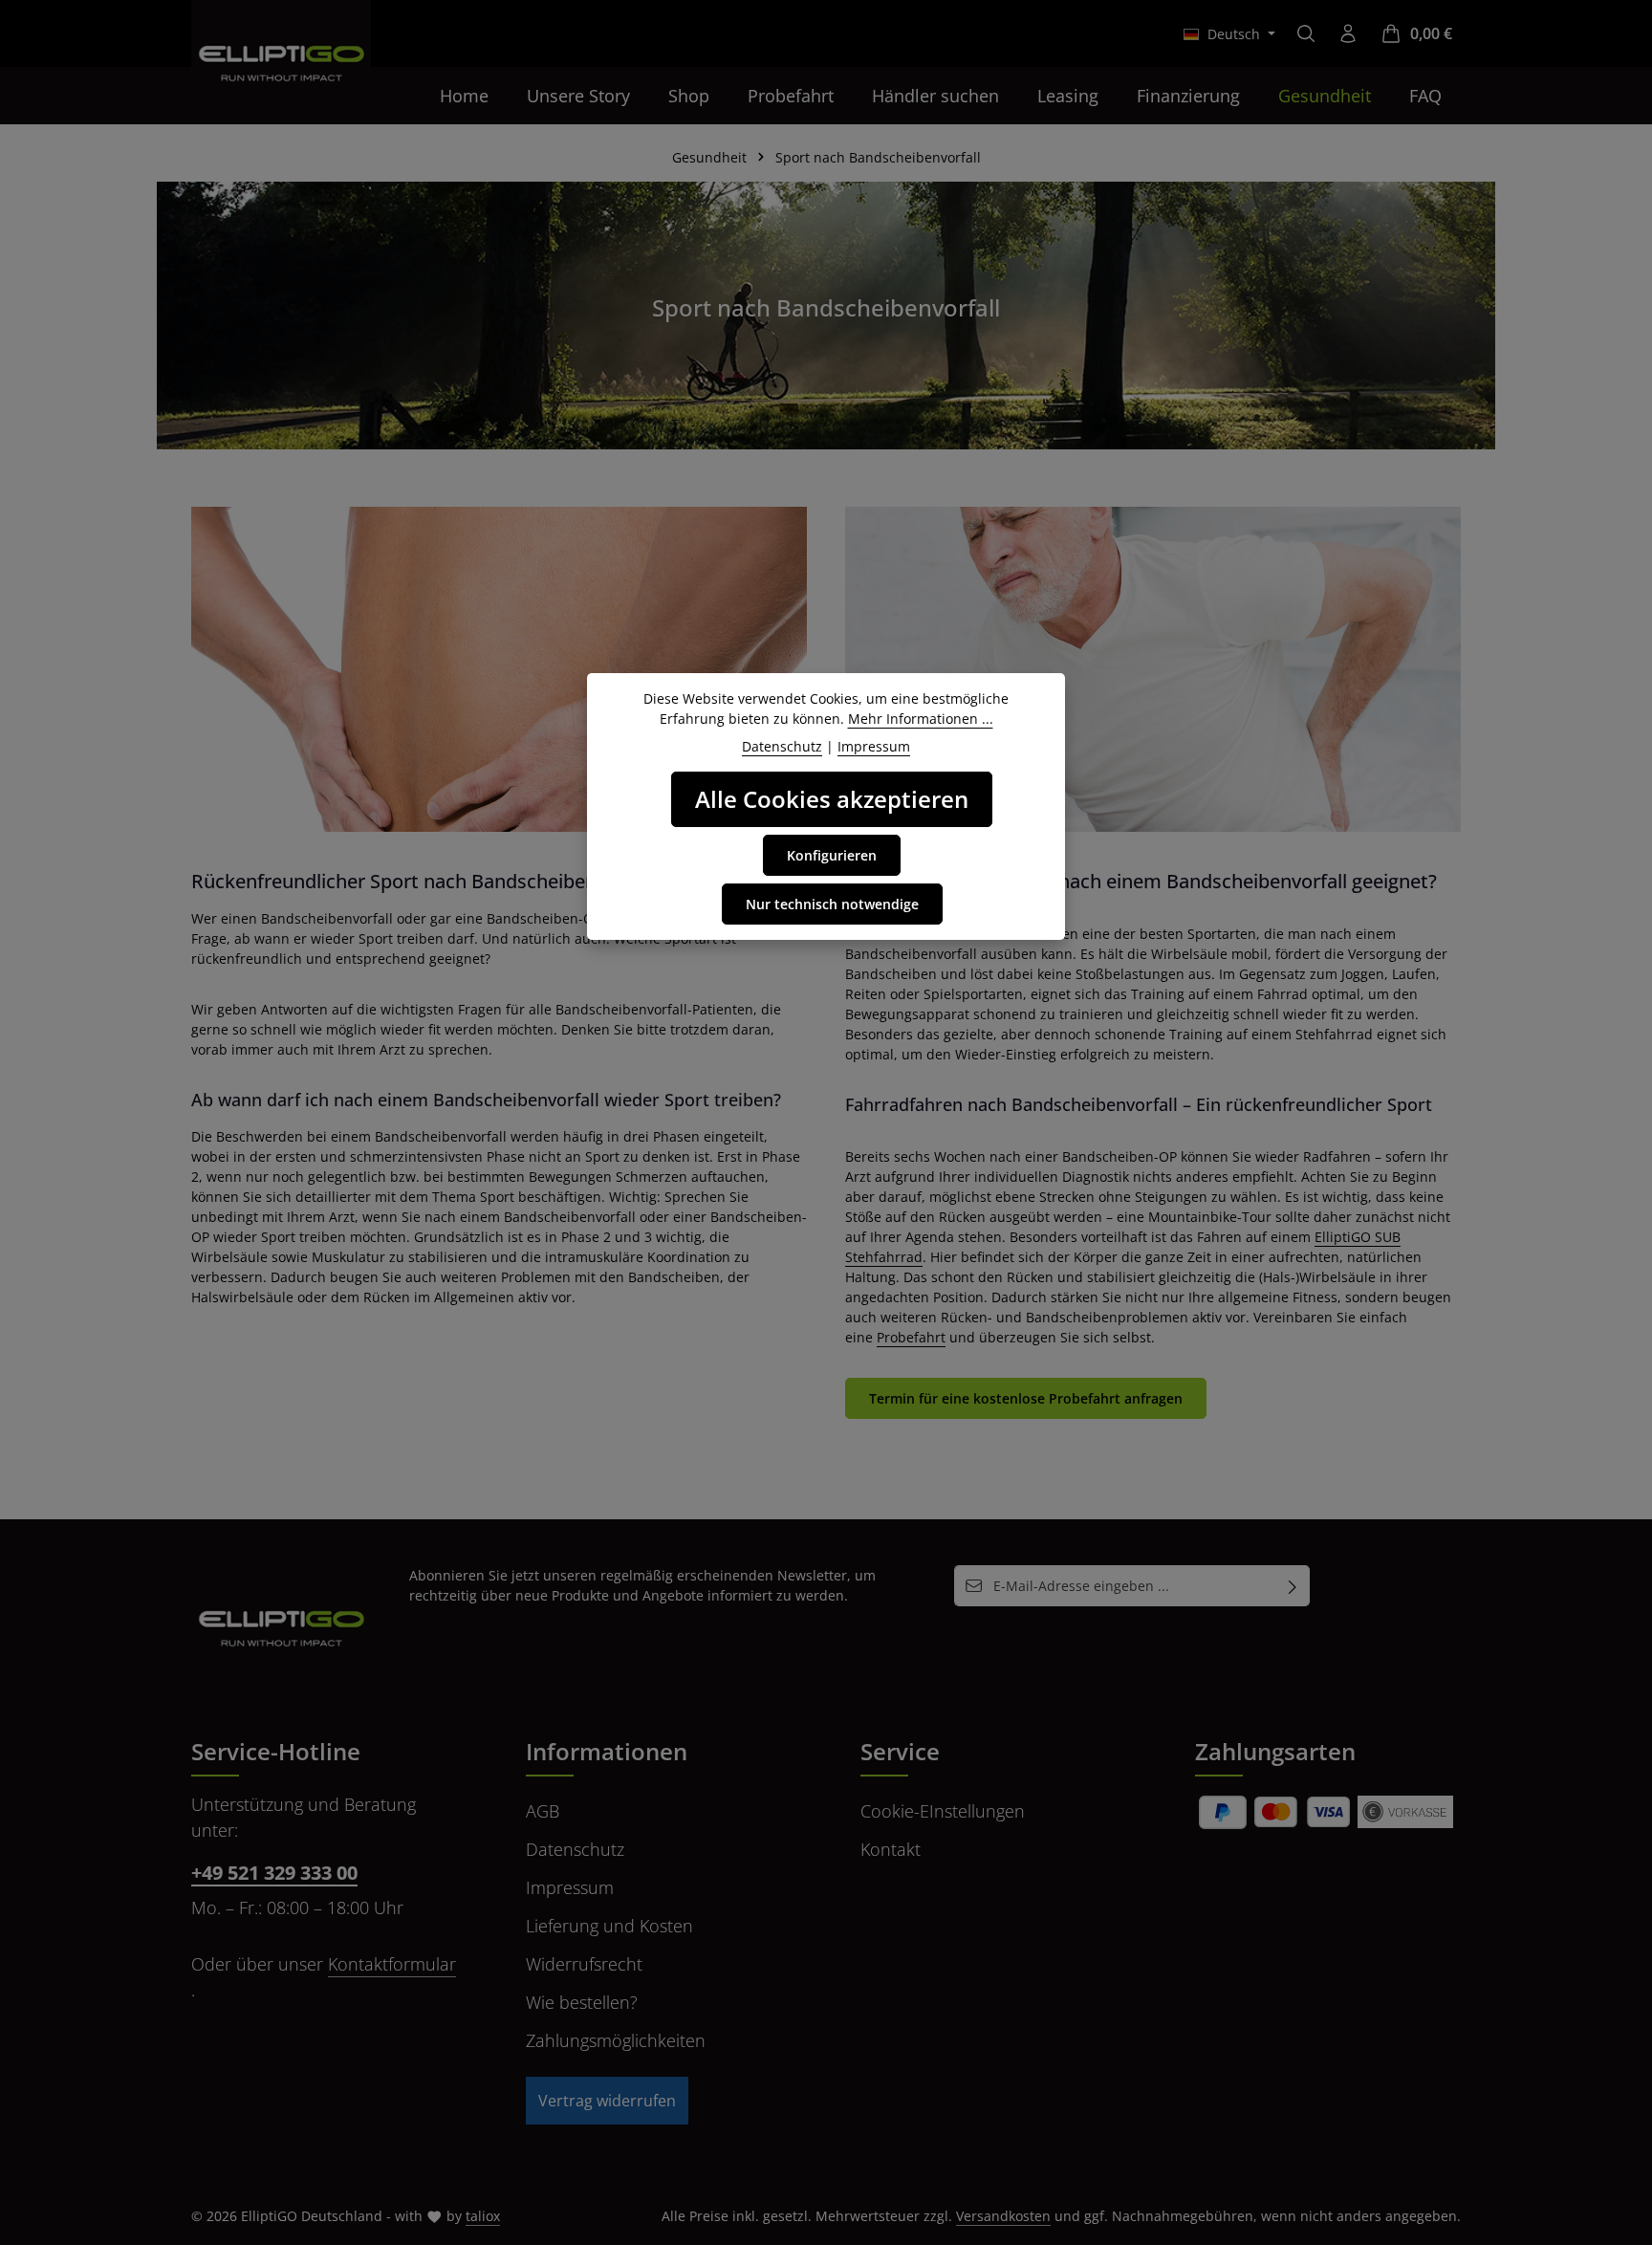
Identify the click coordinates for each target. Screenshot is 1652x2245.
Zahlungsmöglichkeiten (616, 2040)
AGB (543, 1811)
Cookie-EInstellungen (943, 1811)
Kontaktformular (392, 1964)
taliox (483, 2216)
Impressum (570, 1887)
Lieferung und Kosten (609, 1926)
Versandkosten (1003, 2216)
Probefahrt (911, 1337)
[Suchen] (1306, 33)
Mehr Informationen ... (921, 719)
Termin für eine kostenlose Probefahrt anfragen (1026, 1398)
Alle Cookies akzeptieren (832, 799)
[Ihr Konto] (1348, 33)
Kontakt (891, 1849)
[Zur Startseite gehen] (281, 50)
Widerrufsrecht (584, 1964)
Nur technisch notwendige (832, 904)
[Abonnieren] (1293, 1586)
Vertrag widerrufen (607, 2101)
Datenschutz (575, 1849)
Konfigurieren (832, 855)
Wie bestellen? (582, 2002)
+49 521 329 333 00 (274, 1873)
